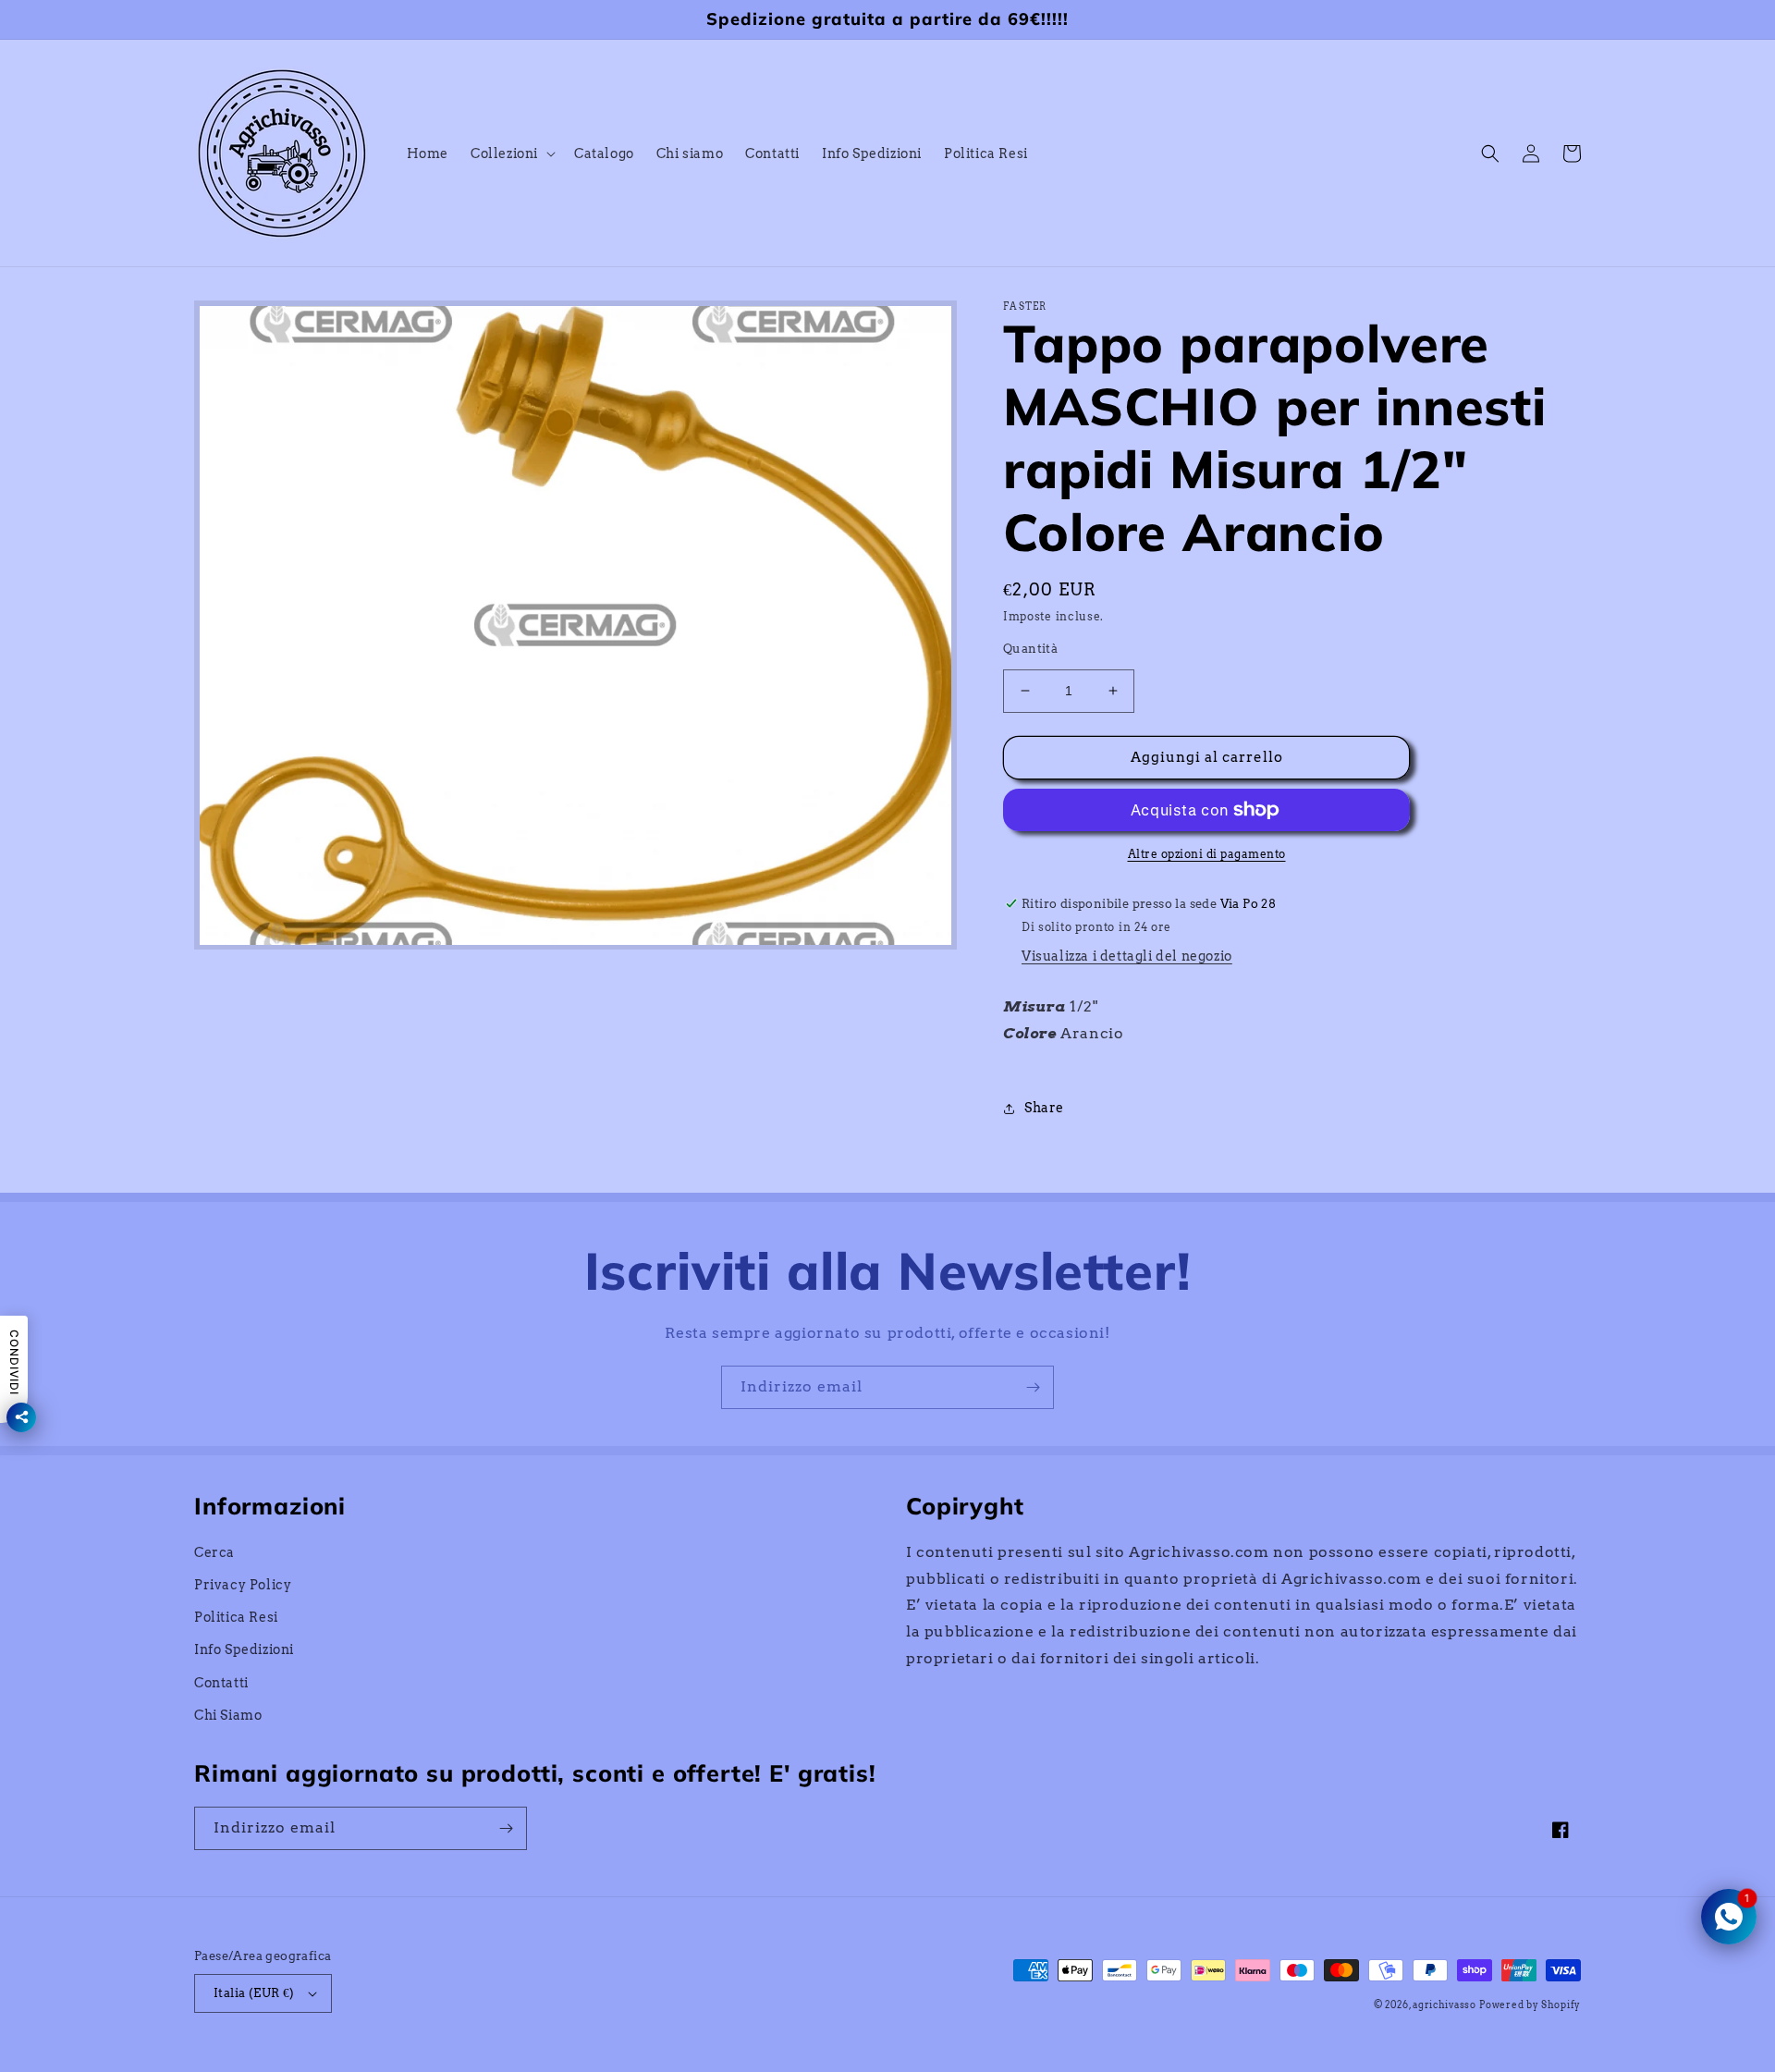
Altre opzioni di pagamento (1207, 854)
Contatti (221, 1683)
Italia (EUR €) (254, 1993)
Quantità (1030, 649)
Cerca (214, 1552)
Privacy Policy (243, 1585)
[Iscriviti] (1033, 1387)
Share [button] (1044, 1108)
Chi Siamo (228, 1715)
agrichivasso (1444, 2005)
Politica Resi (236, 1617)
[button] (511, 153)
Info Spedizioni (244, 1649)
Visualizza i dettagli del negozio (1127, 956)
